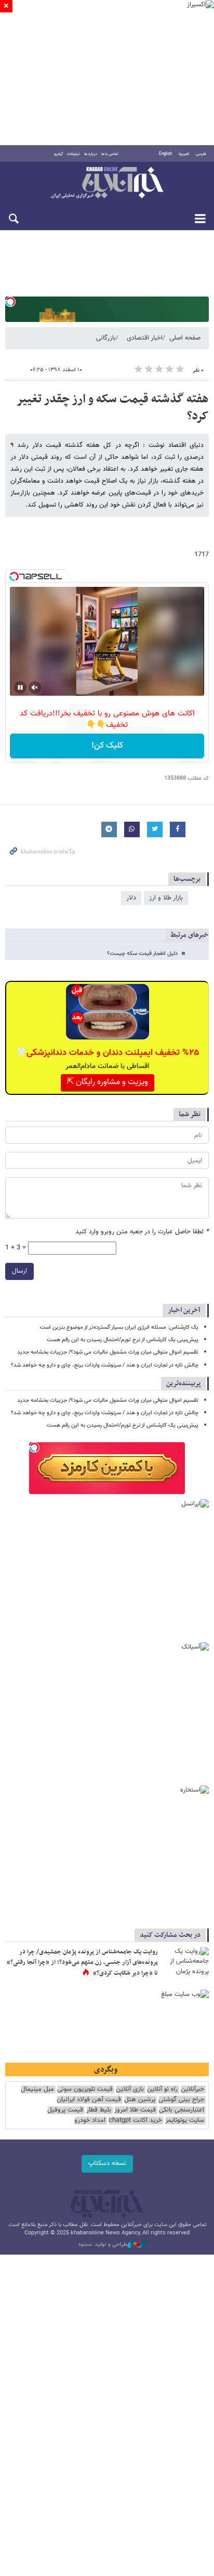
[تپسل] (10, 302)
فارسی (201, 154)
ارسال (19, 1271)
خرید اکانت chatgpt (135, 2121)
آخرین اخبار (184, 1310)
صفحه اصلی (185, 338)
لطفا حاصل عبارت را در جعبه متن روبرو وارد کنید (142, 1232)
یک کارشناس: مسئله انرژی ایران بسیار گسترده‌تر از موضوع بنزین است (119, 1327)
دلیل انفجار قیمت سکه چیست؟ (142, 954)
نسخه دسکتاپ (107, 2163)
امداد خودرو (90, 2121)
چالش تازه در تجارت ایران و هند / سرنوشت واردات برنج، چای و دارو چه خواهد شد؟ (105, 1365)
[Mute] (35, 687)
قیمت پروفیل (65, 2110)
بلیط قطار (99, 2110)
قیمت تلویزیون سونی (85, 2089)
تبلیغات (73, 154)
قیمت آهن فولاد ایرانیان (89, 2100)
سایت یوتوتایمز (185, 2121)
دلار (131, 898)
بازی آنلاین (130, 2089)
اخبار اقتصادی (145, 338)
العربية (184, 154)
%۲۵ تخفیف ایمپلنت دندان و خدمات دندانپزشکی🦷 (107, 1053)
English (165, 154)
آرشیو (58, 154)
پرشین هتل (140, 2100)
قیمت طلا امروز (135, 2110)
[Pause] (20, 687)
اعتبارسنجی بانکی (182, 2110)
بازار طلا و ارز (166, 898)
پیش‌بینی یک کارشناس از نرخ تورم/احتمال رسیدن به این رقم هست (123, 1340)
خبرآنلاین (107, 184)
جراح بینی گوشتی (181, 2100)
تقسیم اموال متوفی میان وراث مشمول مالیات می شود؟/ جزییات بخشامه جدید (108, 1352)
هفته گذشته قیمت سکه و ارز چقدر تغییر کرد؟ (112, 408)
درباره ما (91, 154)
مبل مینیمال (37, 2089)
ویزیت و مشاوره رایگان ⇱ (108, 1082)
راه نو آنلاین (162, 2089)
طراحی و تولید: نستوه (103, 2245)
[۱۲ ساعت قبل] (185, 1963)
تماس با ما (110, 154)
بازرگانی (106, 338)
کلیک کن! (107, 746)
